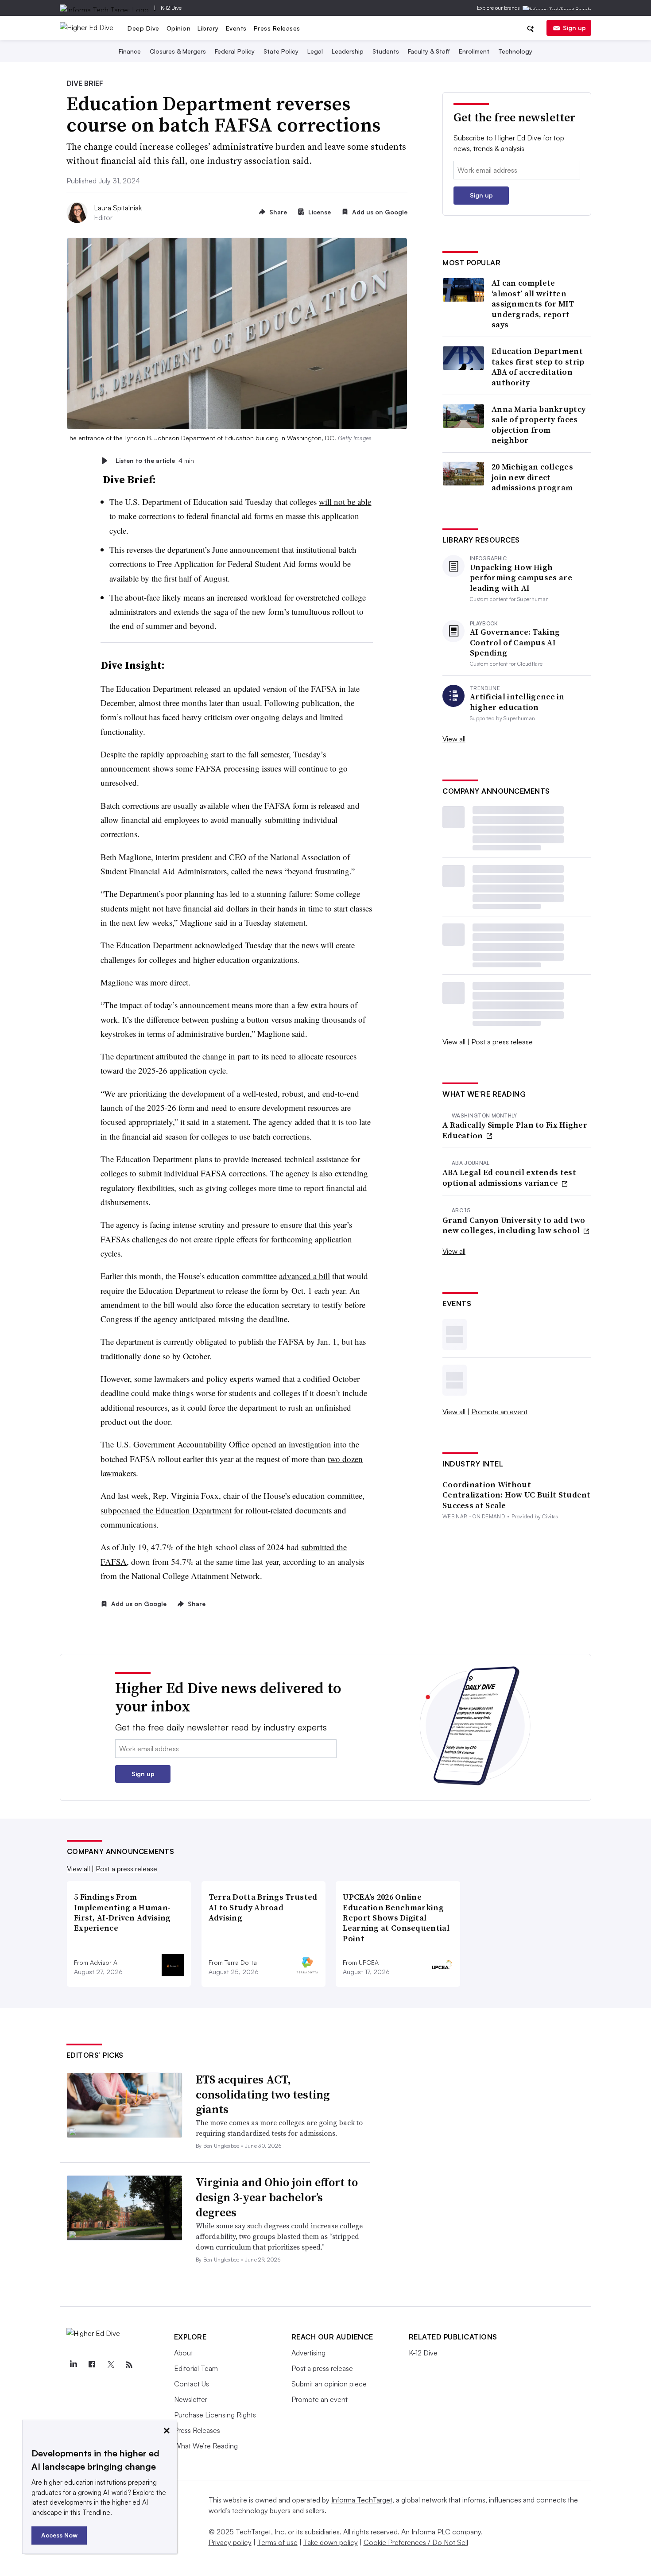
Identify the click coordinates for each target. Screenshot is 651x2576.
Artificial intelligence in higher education (517, 702)
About (184, 2353)
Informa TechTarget (362, 2500)
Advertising (308, 2353)
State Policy (281, 51)
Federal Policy (235, 51)
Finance (130, 51)
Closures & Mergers (178, 51)
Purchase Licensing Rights (215, 2415)
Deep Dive (143, 28)
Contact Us (192, 2384)
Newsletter (191, 2399)
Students (386, 51)
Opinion (179, 28)
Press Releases (277, 28)
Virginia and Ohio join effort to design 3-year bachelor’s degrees (277, 2197)
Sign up (574, 28)
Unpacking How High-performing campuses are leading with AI (521, 578)
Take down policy (331, 2542)
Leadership (348, 51)
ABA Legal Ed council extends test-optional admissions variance (511, 1177)
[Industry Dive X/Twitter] (111, 2365)
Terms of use (277, 2542)
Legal (315, 51)
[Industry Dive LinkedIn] (74, 2365)
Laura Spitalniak (118, 208)
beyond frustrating (319, 871)
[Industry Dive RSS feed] (129, 2365)
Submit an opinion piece (329, 2384)
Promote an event (499, 1412)
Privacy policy (230, 2542)
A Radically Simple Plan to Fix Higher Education (515, 1130)
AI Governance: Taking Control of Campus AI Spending (515, 642)
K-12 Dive (171, 8)
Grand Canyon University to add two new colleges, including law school (514, 1225)
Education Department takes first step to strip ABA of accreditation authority (538, 367)
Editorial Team (196, 2368)
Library (208, 28)
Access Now (59, 2535)
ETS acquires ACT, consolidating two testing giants (263, 2095)
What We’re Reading (206, 2446)
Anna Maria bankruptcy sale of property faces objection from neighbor (539, 425)
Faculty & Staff (429, 51)
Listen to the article (155, 460)
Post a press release (502, 1042)
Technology (515, 51)
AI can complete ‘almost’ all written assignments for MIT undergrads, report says (533, 304)
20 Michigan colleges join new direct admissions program (532, 477)
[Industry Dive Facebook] (92, 2365)
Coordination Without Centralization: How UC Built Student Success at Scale (517, 1495)
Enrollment (474, 51)
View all (454, 739)
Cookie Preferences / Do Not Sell (416, 2542)
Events (236, 28)
